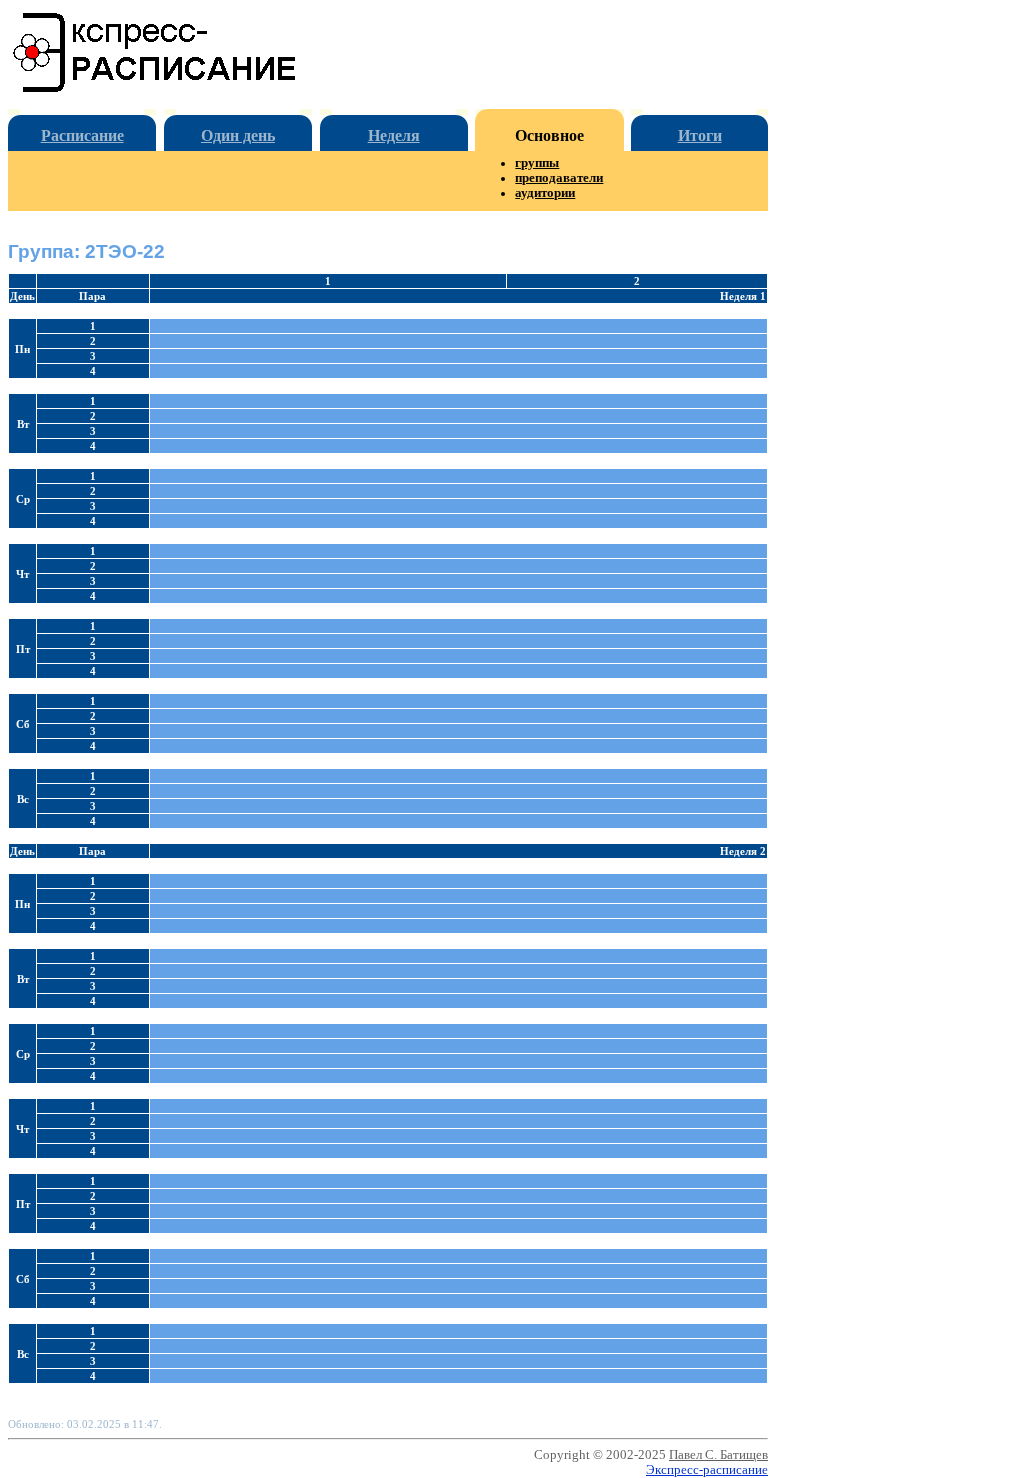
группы (537, 163)
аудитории (545, 193)
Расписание (82, 135)
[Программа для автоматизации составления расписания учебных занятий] (155, 88)
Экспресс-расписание (707, 1470)
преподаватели (559, 178)
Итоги (700, 135)
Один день (238, 135)
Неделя (394, 135)
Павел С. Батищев (718, 1455)
